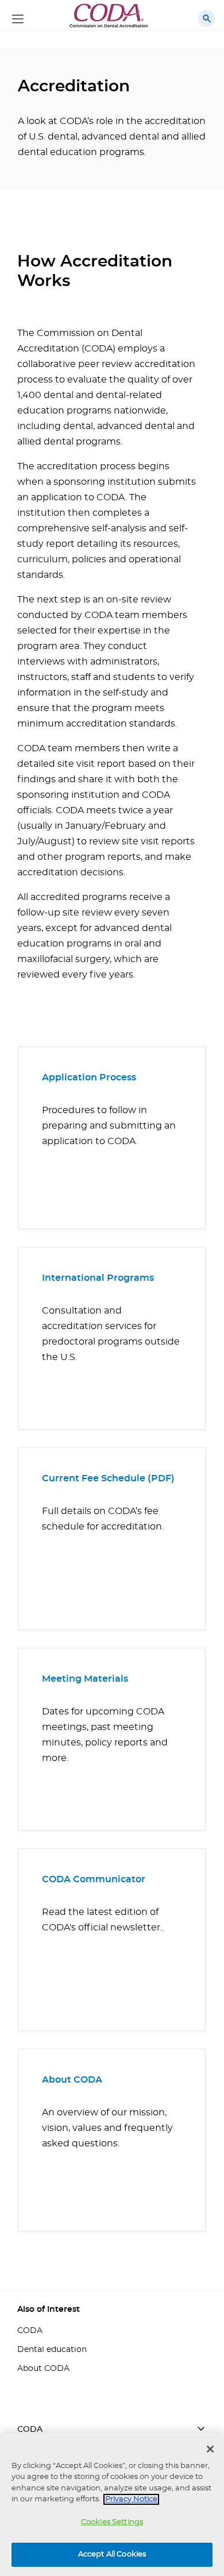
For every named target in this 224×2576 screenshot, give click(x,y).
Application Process (89, 1077)
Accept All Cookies (112, 2554)
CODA (30, 2331)
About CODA (72, 2080)
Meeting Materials (85, 1679)
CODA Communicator (94, 1879)
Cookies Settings (112, 2522)
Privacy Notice (131, 2499)
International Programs (98, 1278)
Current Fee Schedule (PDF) (108, 1478)
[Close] (210, 2449)
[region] (112, 2504)
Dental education (52, 2350)
